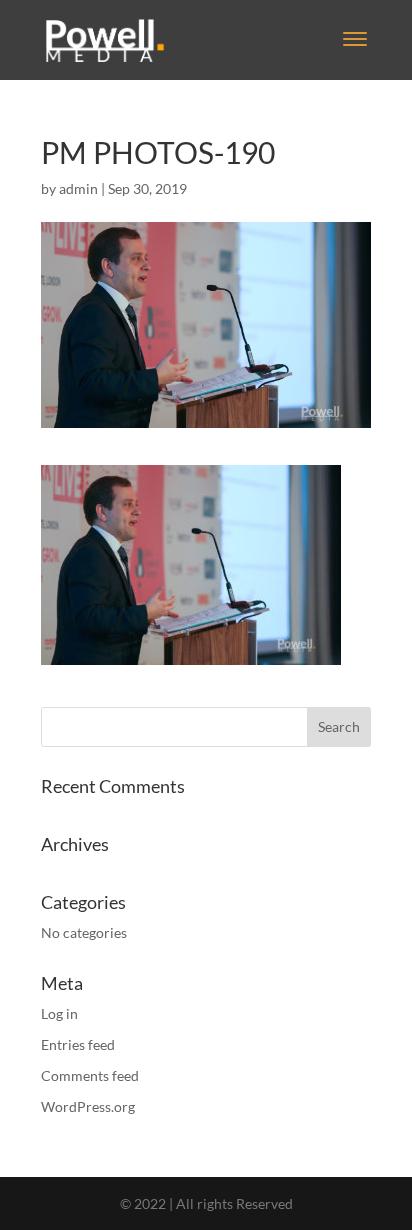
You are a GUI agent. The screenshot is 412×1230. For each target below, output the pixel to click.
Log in (59, 1013)
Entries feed (78, 1044)
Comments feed (90, 1075)
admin (78, 188)
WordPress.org (88, 1106)
